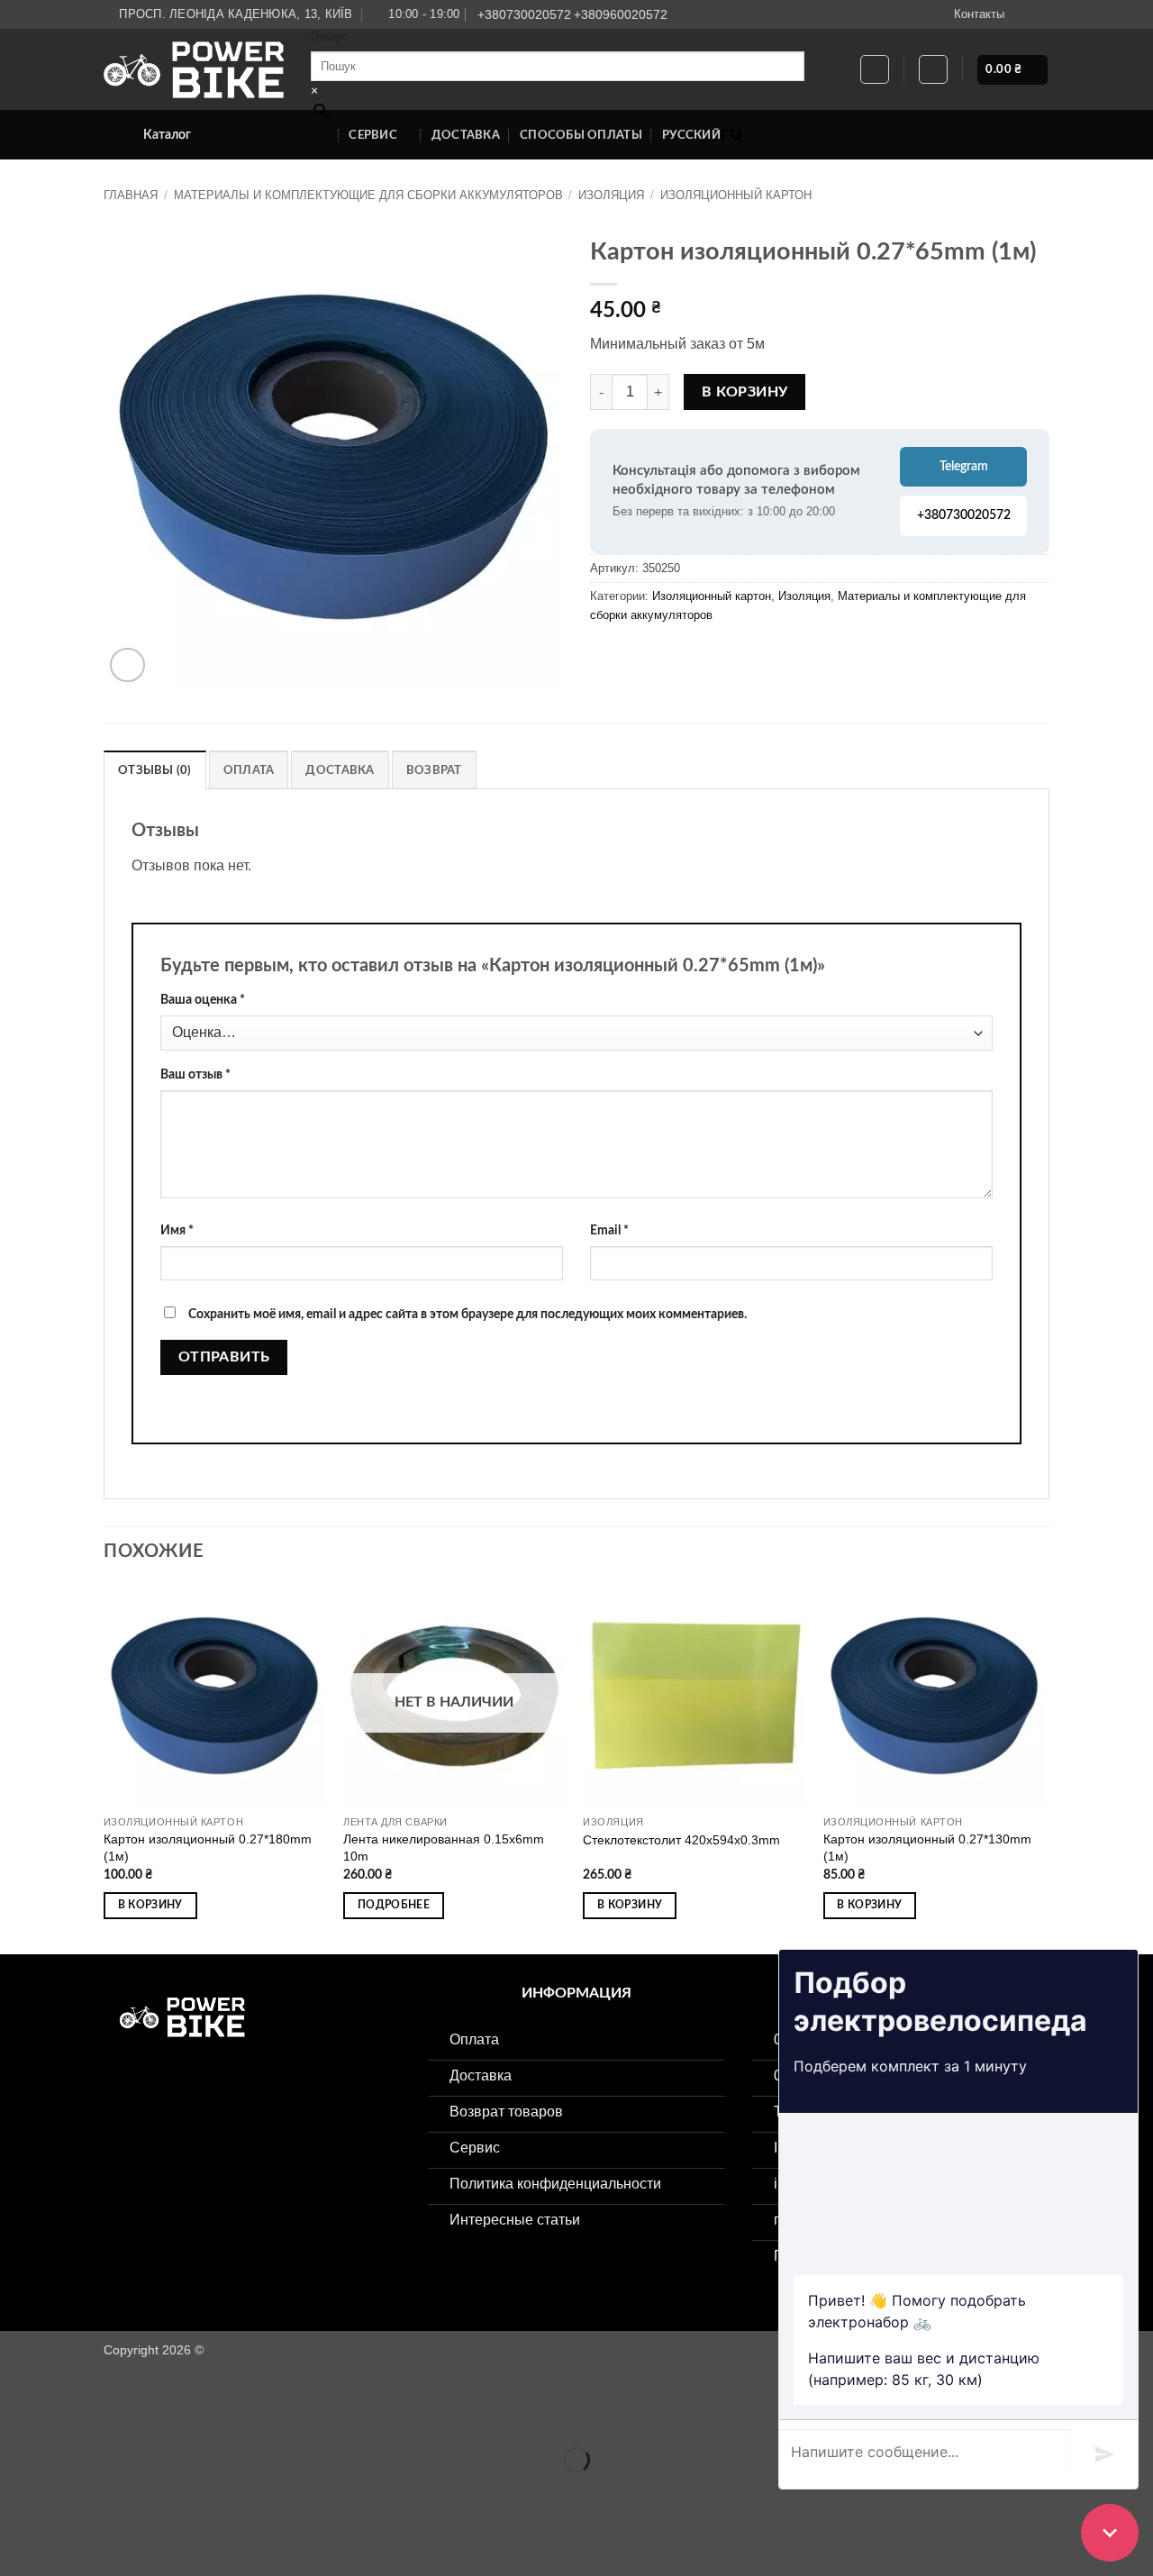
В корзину (745, 392)
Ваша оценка (203, 1000)
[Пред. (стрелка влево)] (18, 2491)
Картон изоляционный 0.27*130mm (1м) (927, 1848)
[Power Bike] (194, 70)
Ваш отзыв (195, 1074)
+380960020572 (621, 14)
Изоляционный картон (736, 195)
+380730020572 (524, 14)
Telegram (964, 467)
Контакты (979, 14)
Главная (131, 195)
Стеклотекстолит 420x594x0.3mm (681, 1840)
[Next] (1044, 1768)
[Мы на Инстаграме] (1023, 14)
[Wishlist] (875, 69)
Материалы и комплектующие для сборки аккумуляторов (368, 195)
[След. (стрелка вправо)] (71, 2491)
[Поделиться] (123, 2415)
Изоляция (611, 195)
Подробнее (394, 1905)
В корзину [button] (150, 1905)
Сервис (373, 135)
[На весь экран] (71, 2415)
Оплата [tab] (249, 770)
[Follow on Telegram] (1040, 14)
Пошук (328, 37)
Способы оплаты (581, 135)
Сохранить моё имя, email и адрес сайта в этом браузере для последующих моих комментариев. (468, 1314)
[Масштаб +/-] (18, 2415)
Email (609, 1230)
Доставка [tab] (340, 770)
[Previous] (104, 1768)
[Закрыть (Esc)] (176, 2415)
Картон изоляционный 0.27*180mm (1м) (208, 1848)
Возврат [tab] (434, 770)
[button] (933, 69)
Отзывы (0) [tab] (155, 770)
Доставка (466, 135)
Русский (691, 135)
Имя (177, 1230)
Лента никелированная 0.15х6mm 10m (444, 1848)
